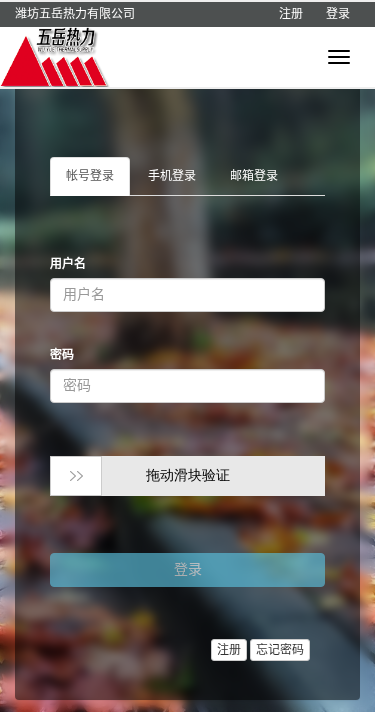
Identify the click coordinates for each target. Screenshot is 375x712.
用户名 (68, 264)
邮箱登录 (254, 176)
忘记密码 (280, 650)
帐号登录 (90, 176)
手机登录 (172, 176)
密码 (62, 355)
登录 (338, 14)
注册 (291, 14)
